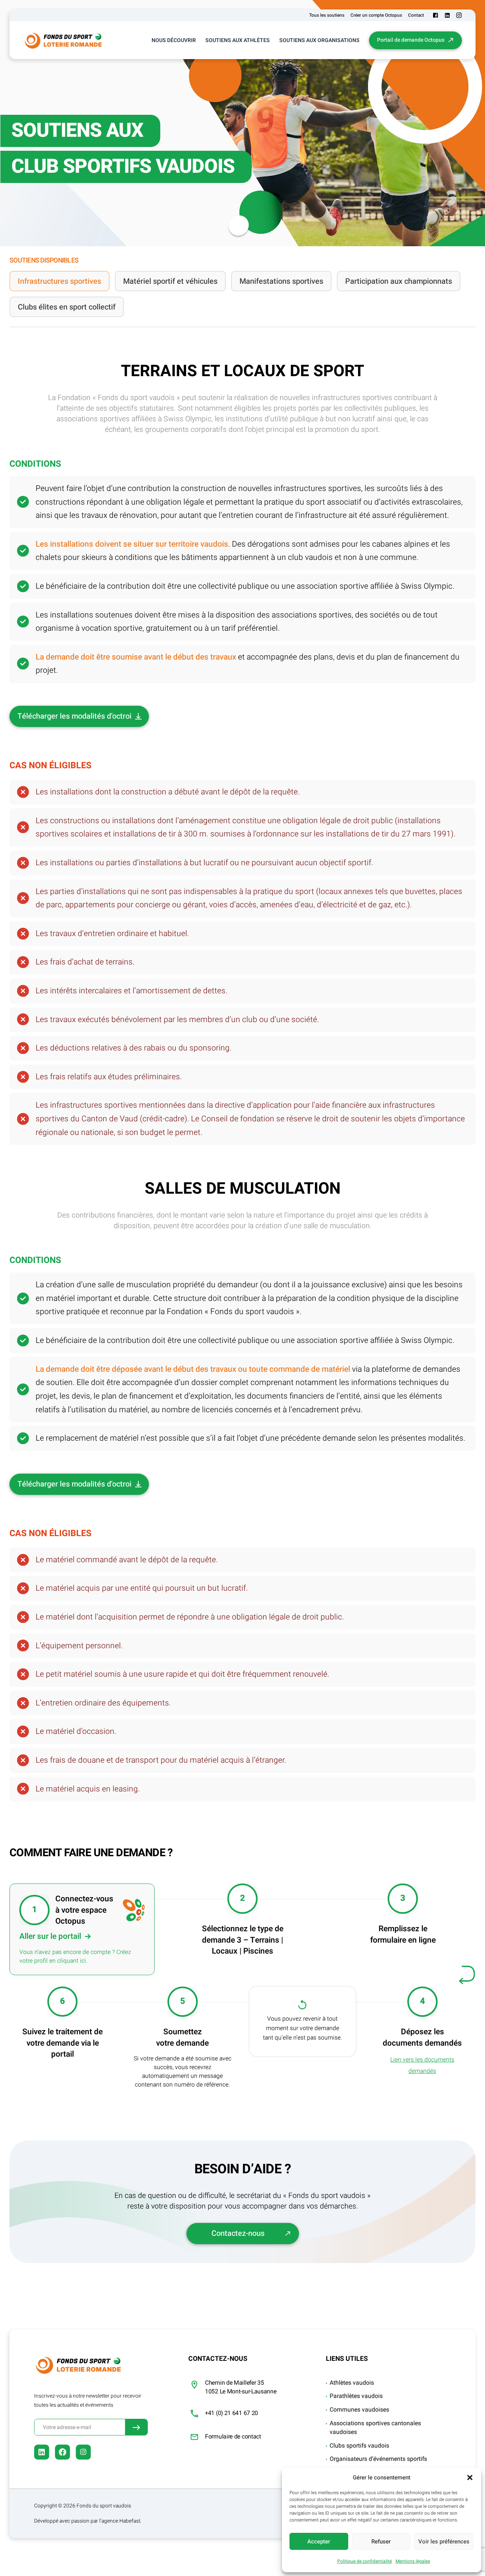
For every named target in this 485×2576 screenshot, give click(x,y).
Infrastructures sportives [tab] (59, 281)
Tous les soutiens (327, 15)
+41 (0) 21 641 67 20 (232, 2413)
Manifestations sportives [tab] (281, 281)
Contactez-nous (238, 2233)
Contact (416, 15)
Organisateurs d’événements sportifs (378, 2459)
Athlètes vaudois (352, 2383)
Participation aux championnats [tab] (399, 281)
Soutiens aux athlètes (238, 40)
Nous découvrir (174, 40)
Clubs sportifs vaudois (359, 2446)
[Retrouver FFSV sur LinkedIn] (447, 15)
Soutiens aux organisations (319, 40)
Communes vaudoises (359, 2410)
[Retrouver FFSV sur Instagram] (459, 15)
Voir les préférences (444, 2542)
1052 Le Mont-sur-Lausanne (241, 2392)
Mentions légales (413, 2561)
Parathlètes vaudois (356, 2396)
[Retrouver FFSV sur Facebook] (436, 15)
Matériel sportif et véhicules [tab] (170, 281)
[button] (470, 2478)
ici (83, 1961)
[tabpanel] (242, 1295)
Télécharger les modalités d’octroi (74, 716)
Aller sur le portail (50, 1936)
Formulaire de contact (233, 2437)
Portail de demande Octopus (411, 40)
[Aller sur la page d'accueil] (63, 40)
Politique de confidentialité (365, 2561)
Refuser (381, 2542)
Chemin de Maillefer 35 (234, 2383)
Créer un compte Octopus (376, 15)
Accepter (319, 2542)
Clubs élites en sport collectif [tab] (67, 307)
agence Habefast (121, 2521)
